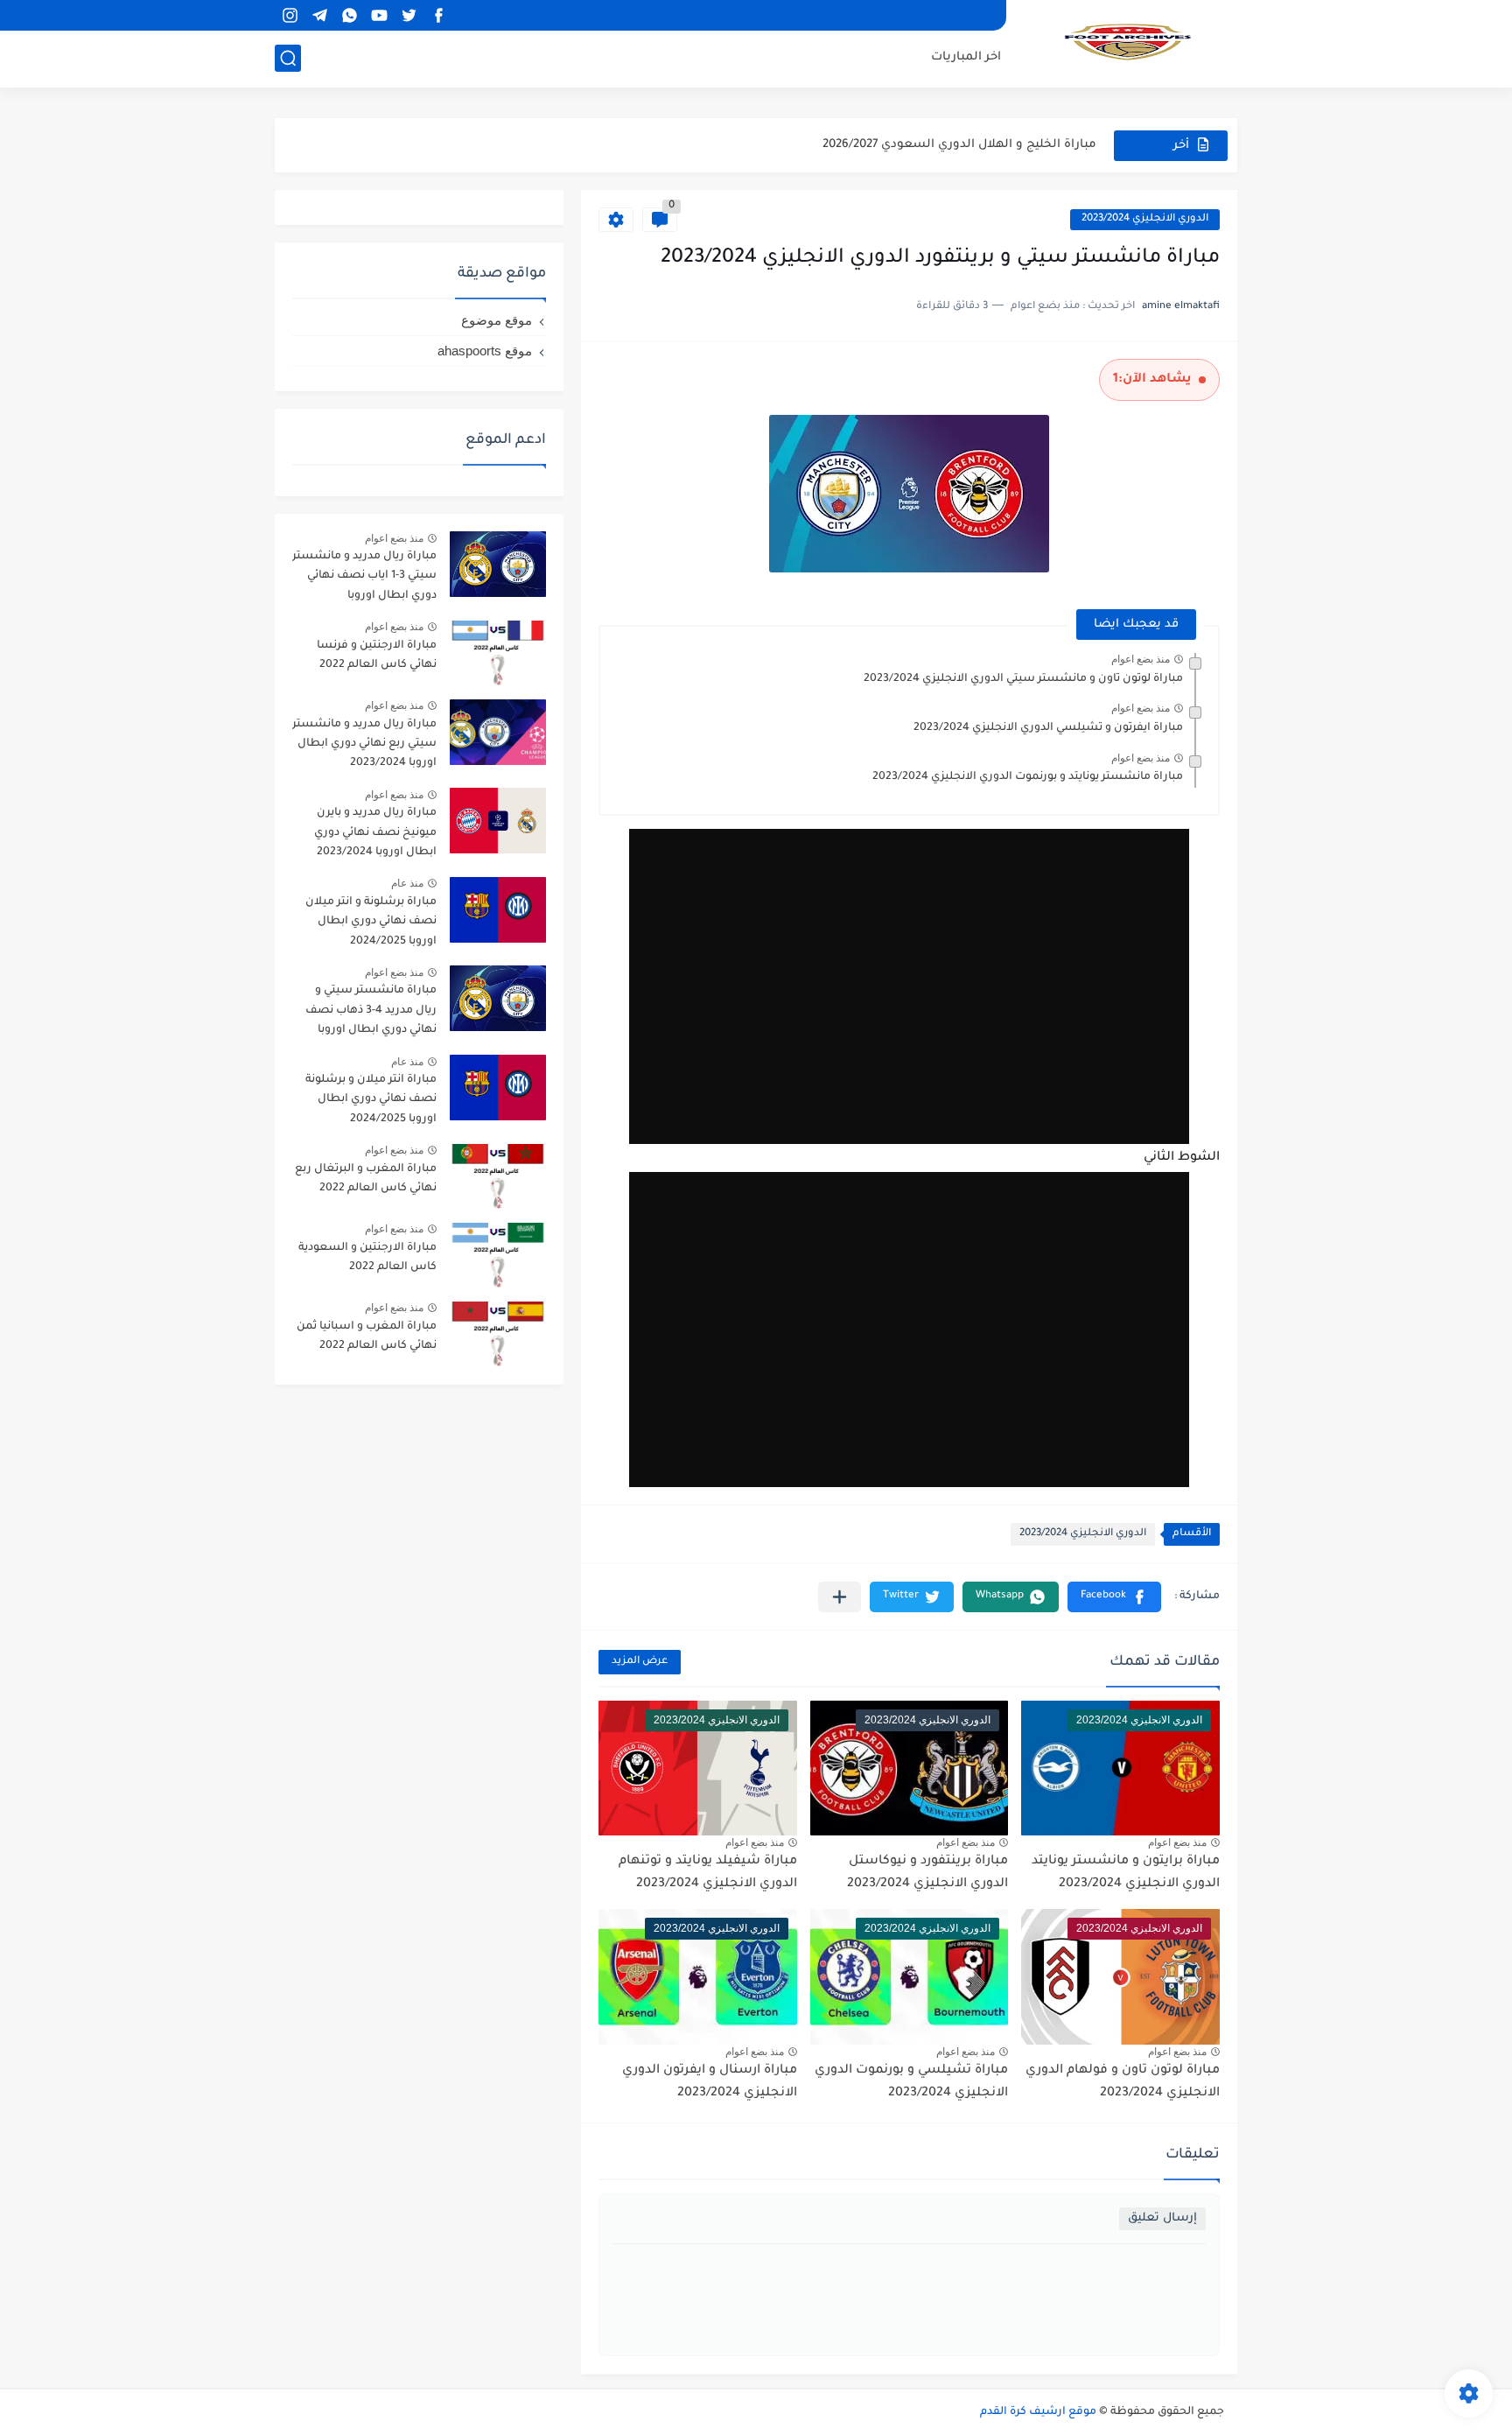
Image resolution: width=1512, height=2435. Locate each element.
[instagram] (290, 15)
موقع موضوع (497, 320)
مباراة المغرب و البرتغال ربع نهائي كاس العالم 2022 (366, 1179)
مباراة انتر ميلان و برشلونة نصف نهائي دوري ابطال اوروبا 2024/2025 (371, 1100)
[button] (1114, 1597)
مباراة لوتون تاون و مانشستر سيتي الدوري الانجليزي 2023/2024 (1023, 679)
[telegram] (319, 15)
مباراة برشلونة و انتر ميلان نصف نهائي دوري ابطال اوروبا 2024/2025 (371, 922)
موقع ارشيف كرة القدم (1038, 2412)
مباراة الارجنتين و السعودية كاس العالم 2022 (367, 1258)
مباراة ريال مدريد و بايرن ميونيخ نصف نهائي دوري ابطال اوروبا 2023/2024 (375, 833)
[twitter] (409, 15)
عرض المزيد (640, 1662)
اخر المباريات (966, 57)
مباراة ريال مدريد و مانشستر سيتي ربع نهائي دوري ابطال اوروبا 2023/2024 (364, 744)
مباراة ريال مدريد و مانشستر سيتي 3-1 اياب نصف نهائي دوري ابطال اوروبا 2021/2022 (364, 579)
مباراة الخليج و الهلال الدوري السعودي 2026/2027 (959, 145)
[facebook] (438, 15)
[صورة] (498, 564)
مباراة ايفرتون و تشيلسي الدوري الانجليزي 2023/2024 (1048, 728)
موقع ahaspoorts (485, 351)
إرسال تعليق (1162, 2218)
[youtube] (379, 15)
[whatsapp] (349, 15)
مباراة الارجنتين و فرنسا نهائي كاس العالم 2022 (377, 656)
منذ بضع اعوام (1141, 659)
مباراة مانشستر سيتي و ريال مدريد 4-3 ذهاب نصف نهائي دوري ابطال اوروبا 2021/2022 (371, 1013)
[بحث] (288, 58)
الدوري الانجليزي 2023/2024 (1145, 219)
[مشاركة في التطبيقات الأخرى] (840, 1597)
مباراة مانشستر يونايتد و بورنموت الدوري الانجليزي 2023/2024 (1028, 777)
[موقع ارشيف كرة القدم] (1128, 42)
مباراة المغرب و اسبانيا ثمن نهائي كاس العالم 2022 (367, 1337)
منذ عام (407, 883)
